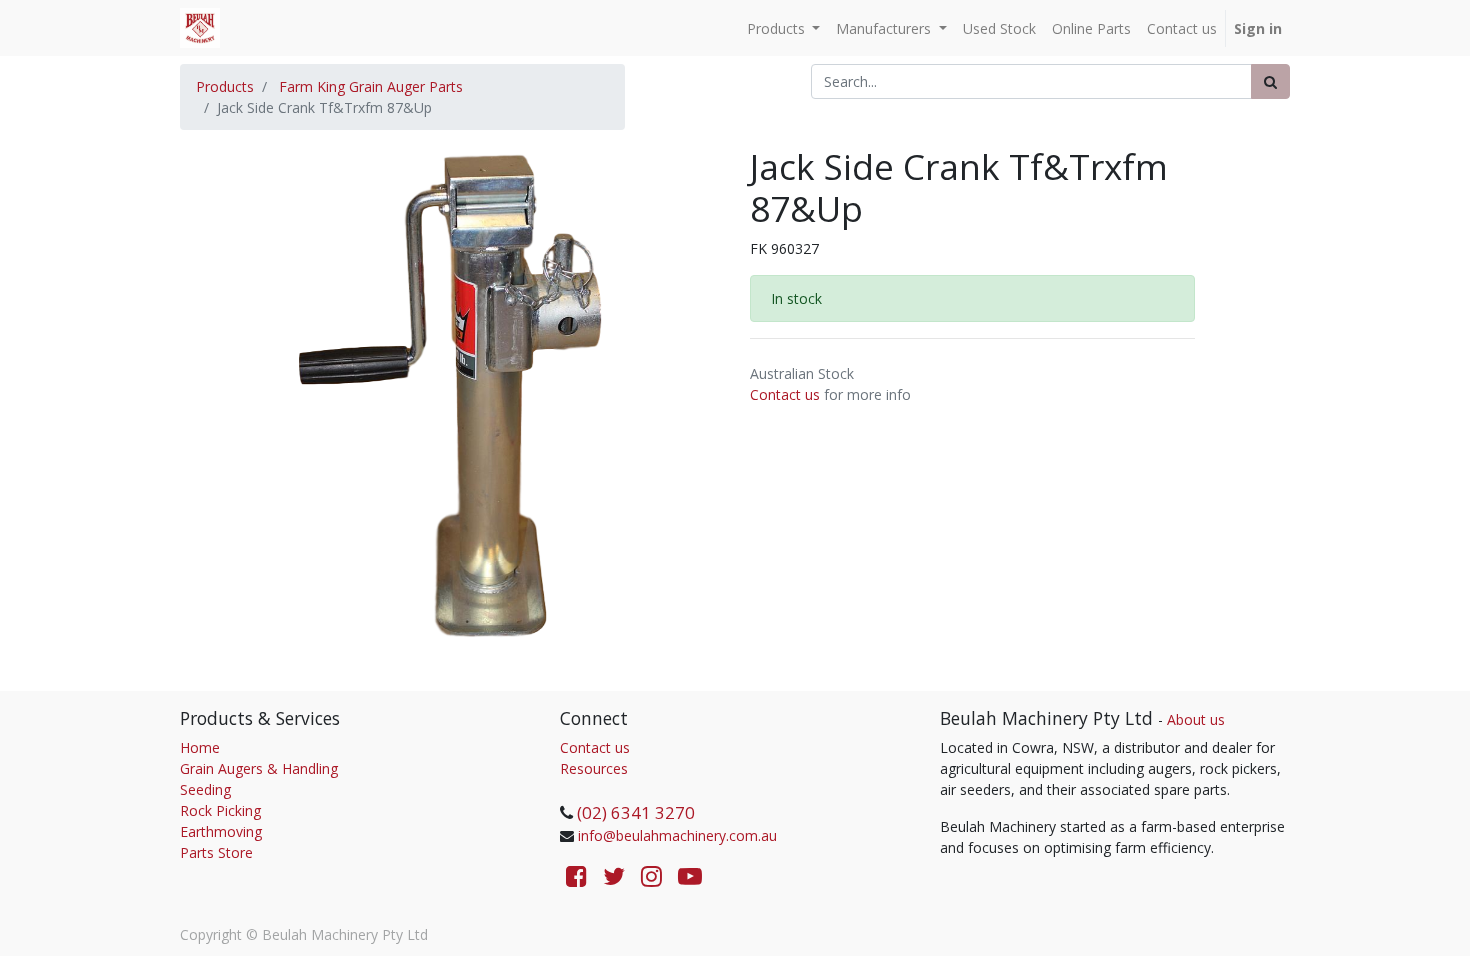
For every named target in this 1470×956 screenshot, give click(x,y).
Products (225, 86)
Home (200, 747)
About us (1196, 719)
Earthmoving (221, 831)
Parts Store (216, 852)
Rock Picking (220, 810)
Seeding (205, 789)
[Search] (1270, 81)
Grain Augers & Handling (259, 768)
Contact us (785, 394)
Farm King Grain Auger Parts (371, 86)
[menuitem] (999, 28)
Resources (594, 768)
